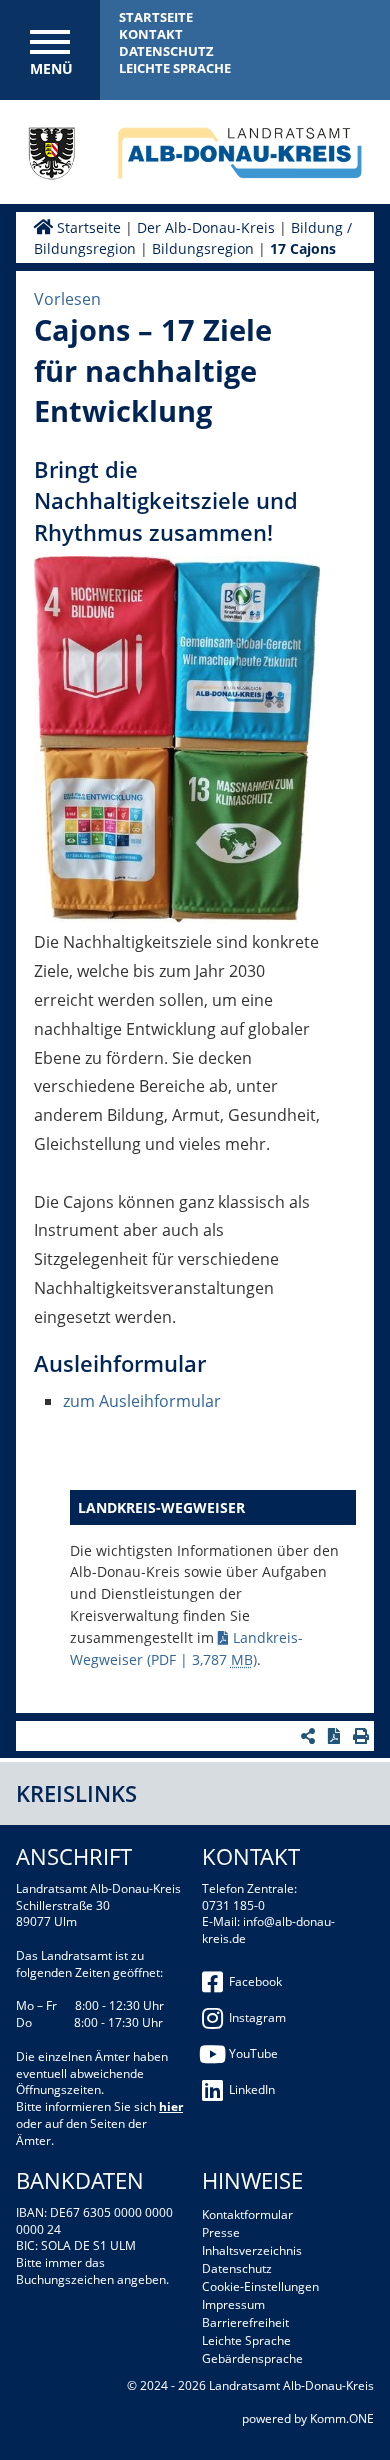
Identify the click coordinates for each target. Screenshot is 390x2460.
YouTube (253, 2053)
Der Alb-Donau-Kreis (206, 227)
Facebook (255, 1981)
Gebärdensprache (252, 2358)
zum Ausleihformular (142, 1401)
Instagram (257, 2017)
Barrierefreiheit (245, 2322)
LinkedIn (252, 2089)
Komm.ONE (342, 2418)
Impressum (233, 2304)
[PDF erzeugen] (336, 1736)
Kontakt (151, 34)
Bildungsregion (203, 248)
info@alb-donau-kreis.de (268, 1930)
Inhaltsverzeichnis (252, 2250)
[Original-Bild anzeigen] (177, 742)
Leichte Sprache (175, 68)
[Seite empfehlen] (310, 1736)
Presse (221, 2232)
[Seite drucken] (363, 1736)
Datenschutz (166, 51)
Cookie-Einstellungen (260, 2286)
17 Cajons (303, 248)
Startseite (156, 17)
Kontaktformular (247, 2214)
